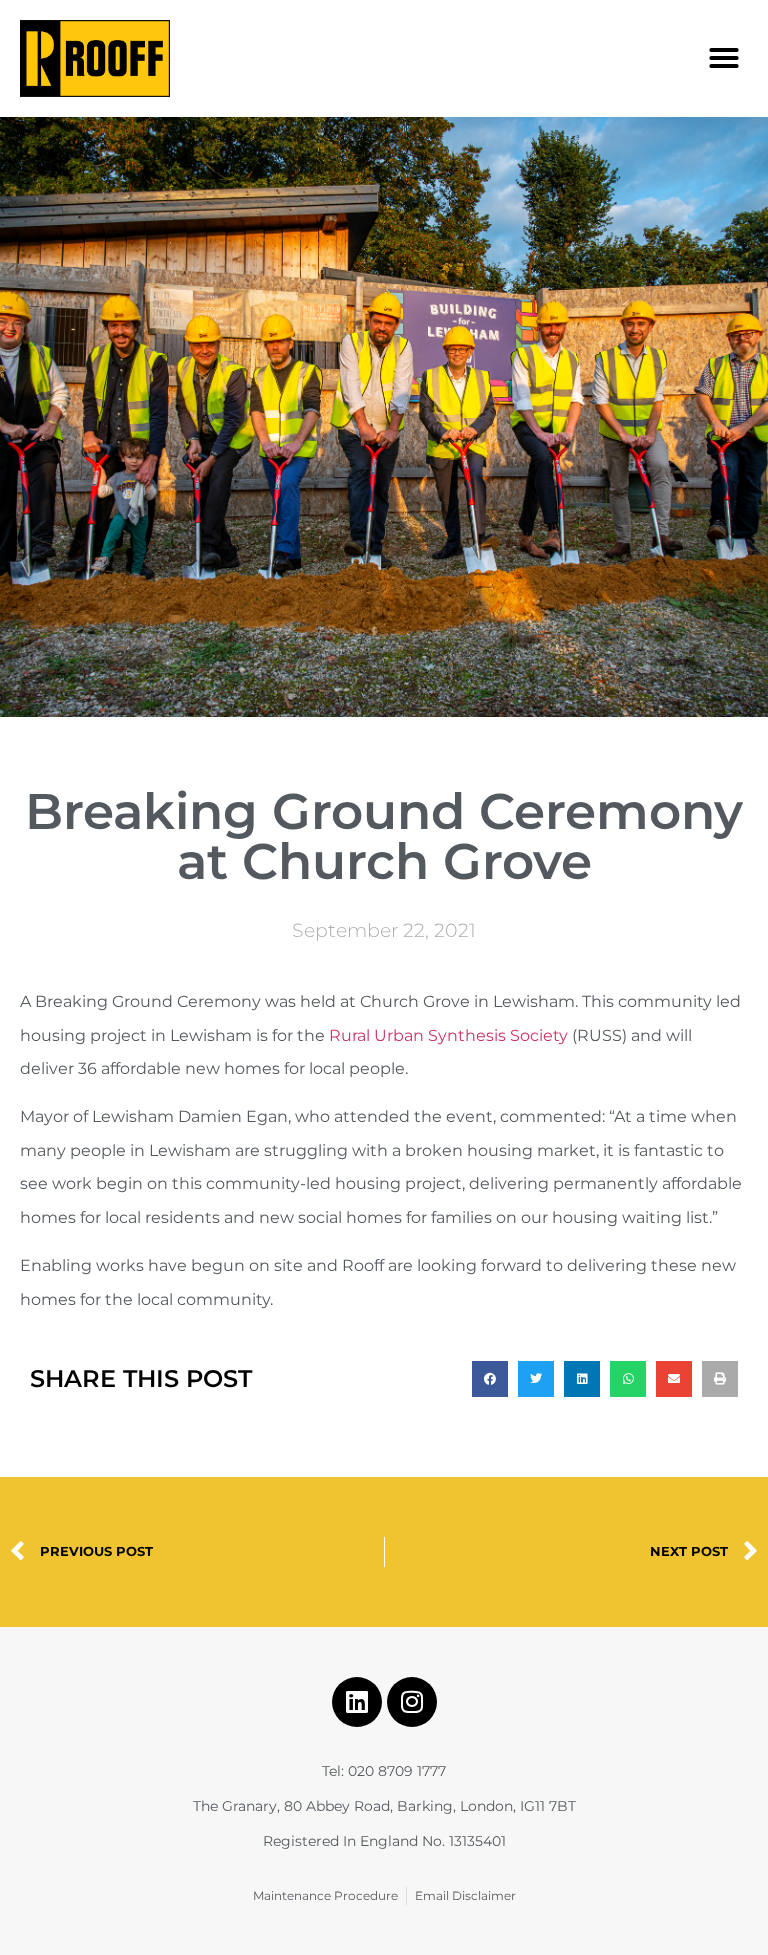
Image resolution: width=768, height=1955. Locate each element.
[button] (724, 58)
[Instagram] (412, 1702)
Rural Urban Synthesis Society (448, 1035)
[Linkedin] (357, 1702)
